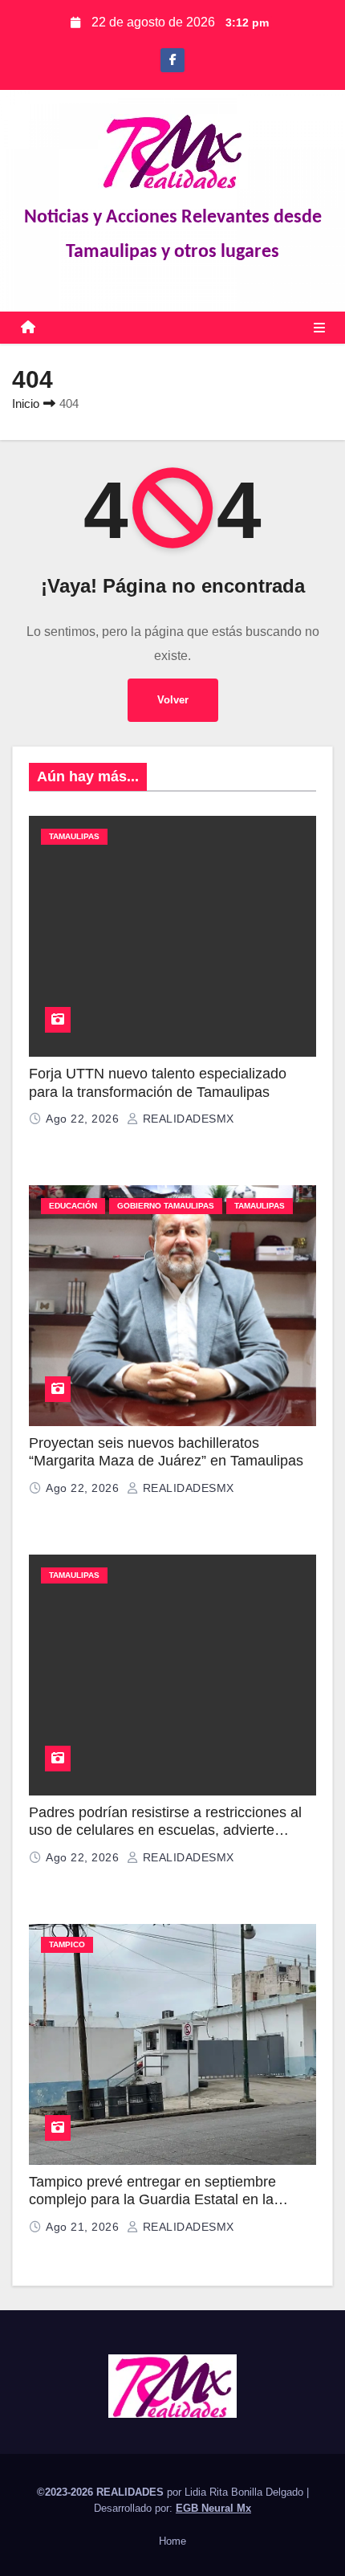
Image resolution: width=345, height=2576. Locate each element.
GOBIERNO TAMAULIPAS (166, 1206)
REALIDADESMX (187, 1119)
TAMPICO (67, 1944)
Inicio (26, 404)
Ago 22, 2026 (84, 1119)
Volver (173, 700)
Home (172, 2541)
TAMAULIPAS (74, 836)
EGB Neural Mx (213, 2508)
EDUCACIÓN (73, 1206)
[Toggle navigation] (319, 328)
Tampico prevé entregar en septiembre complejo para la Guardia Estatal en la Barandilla (152, 2200)
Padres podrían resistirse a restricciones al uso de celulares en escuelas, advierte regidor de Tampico (165, 1830)
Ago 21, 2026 (84, 2227)
